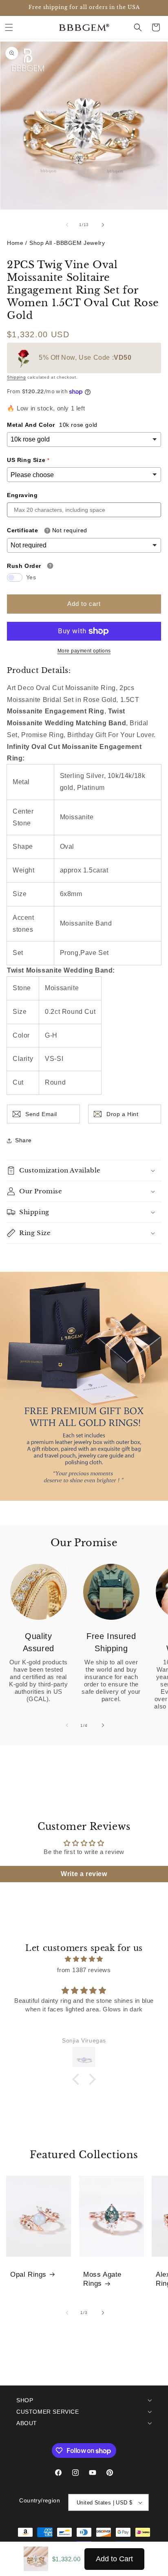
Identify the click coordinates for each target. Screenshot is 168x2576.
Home (15, 243)
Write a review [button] (84, 1874)
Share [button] (23, 1140)
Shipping (17, 377)
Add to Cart (114, 2559)
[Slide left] (66, 225)
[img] (84, 1959)
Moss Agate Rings (102, 2279)
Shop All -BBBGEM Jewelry (67, 243)
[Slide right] (102, 225)
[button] (9, 27)
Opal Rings (28, 2274)
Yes (31, 577)
